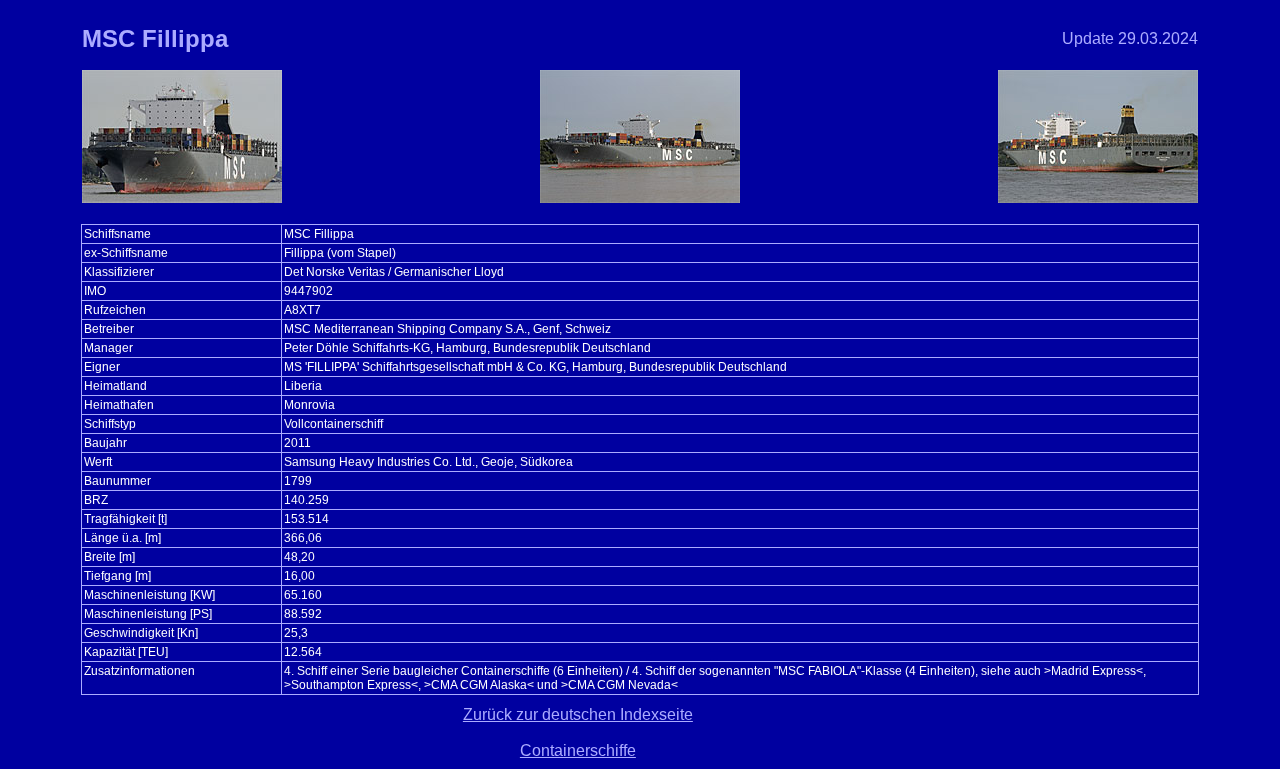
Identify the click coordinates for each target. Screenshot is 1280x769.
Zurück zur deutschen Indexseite (578, 714)
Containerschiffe (578, 750)
